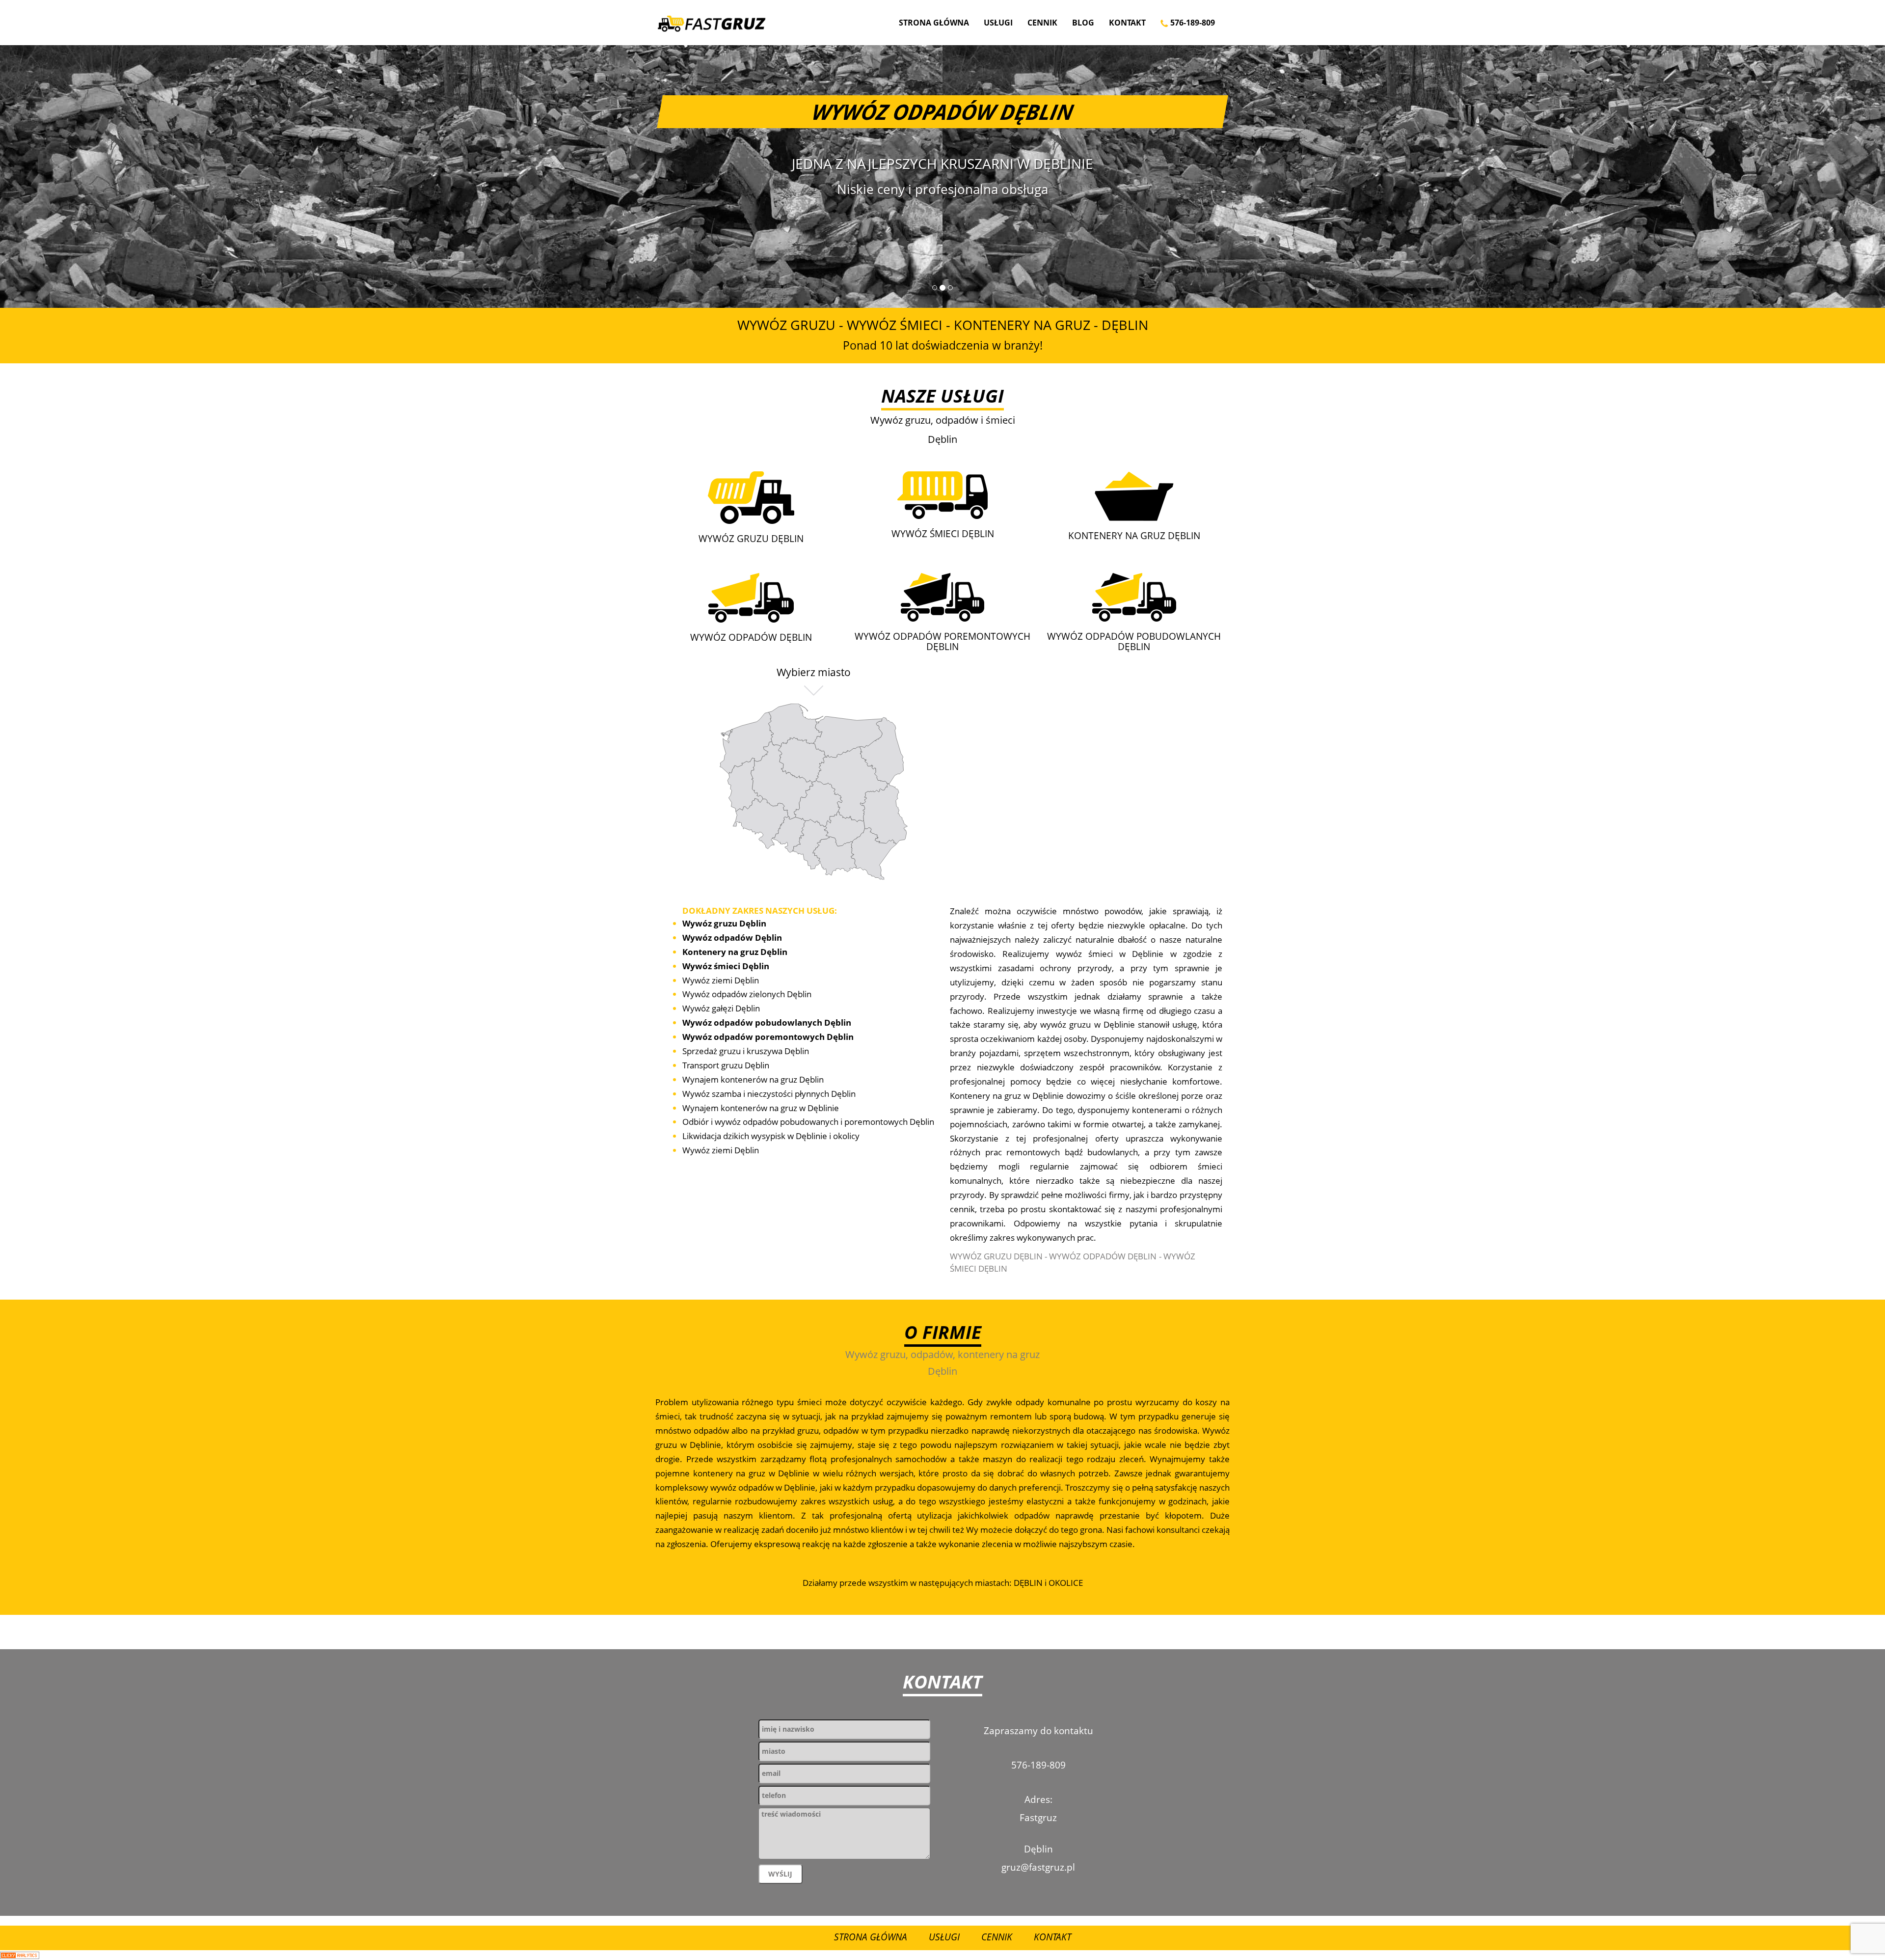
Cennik (1042, 23)
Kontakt (1127, 23)
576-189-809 (1192, 23)
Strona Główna (934, 23)
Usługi (998, 23)
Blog (1083, 23)
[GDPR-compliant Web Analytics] (20, 1955)
